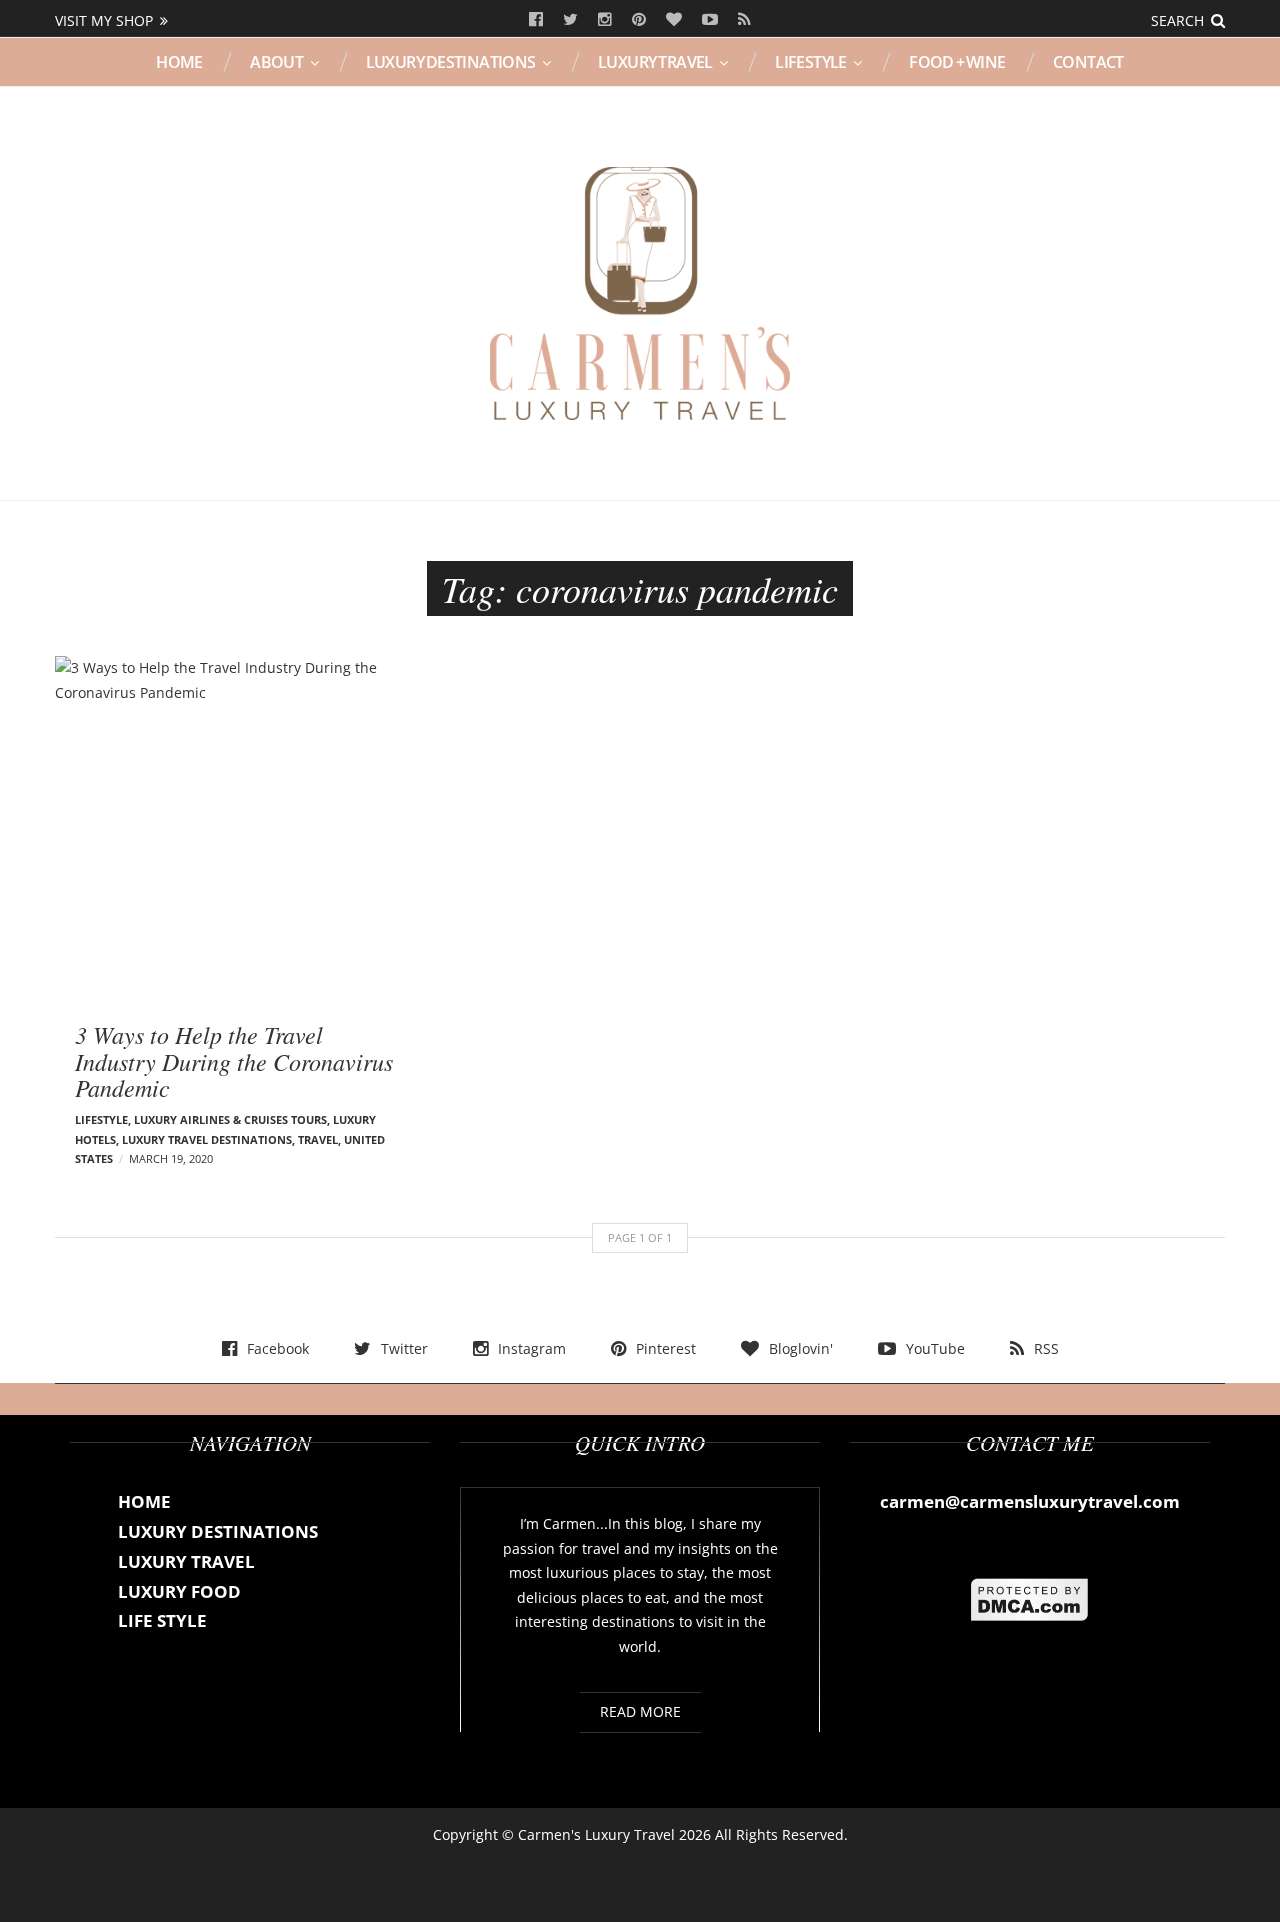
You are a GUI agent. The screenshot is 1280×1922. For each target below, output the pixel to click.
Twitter (570, 20)
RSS (744, 20)
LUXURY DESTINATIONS (451, 62)
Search (1177, 20)
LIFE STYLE (162, 1620)
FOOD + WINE (957, 62)
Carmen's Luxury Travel (596, 1834)
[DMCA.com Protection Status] (1030, 1598)
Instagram (605, 20)
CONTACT (1088, 62)
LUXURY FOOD (179, 1591)
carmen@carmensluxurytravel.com (1030, 1501)
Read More (640, 1711)
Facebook (536, 20)
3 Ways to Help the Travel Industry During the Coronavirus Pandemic (234, 1060)
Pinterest (639, 20)
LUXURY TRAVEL (655, 62)
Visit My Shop (104, 20)
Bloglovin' (674, 20)
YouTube (710, 20)
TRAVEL (318, 1139)
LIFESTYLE (811, 62)
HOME (179, 62)
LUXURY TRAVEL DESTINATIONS (207, 1139)
